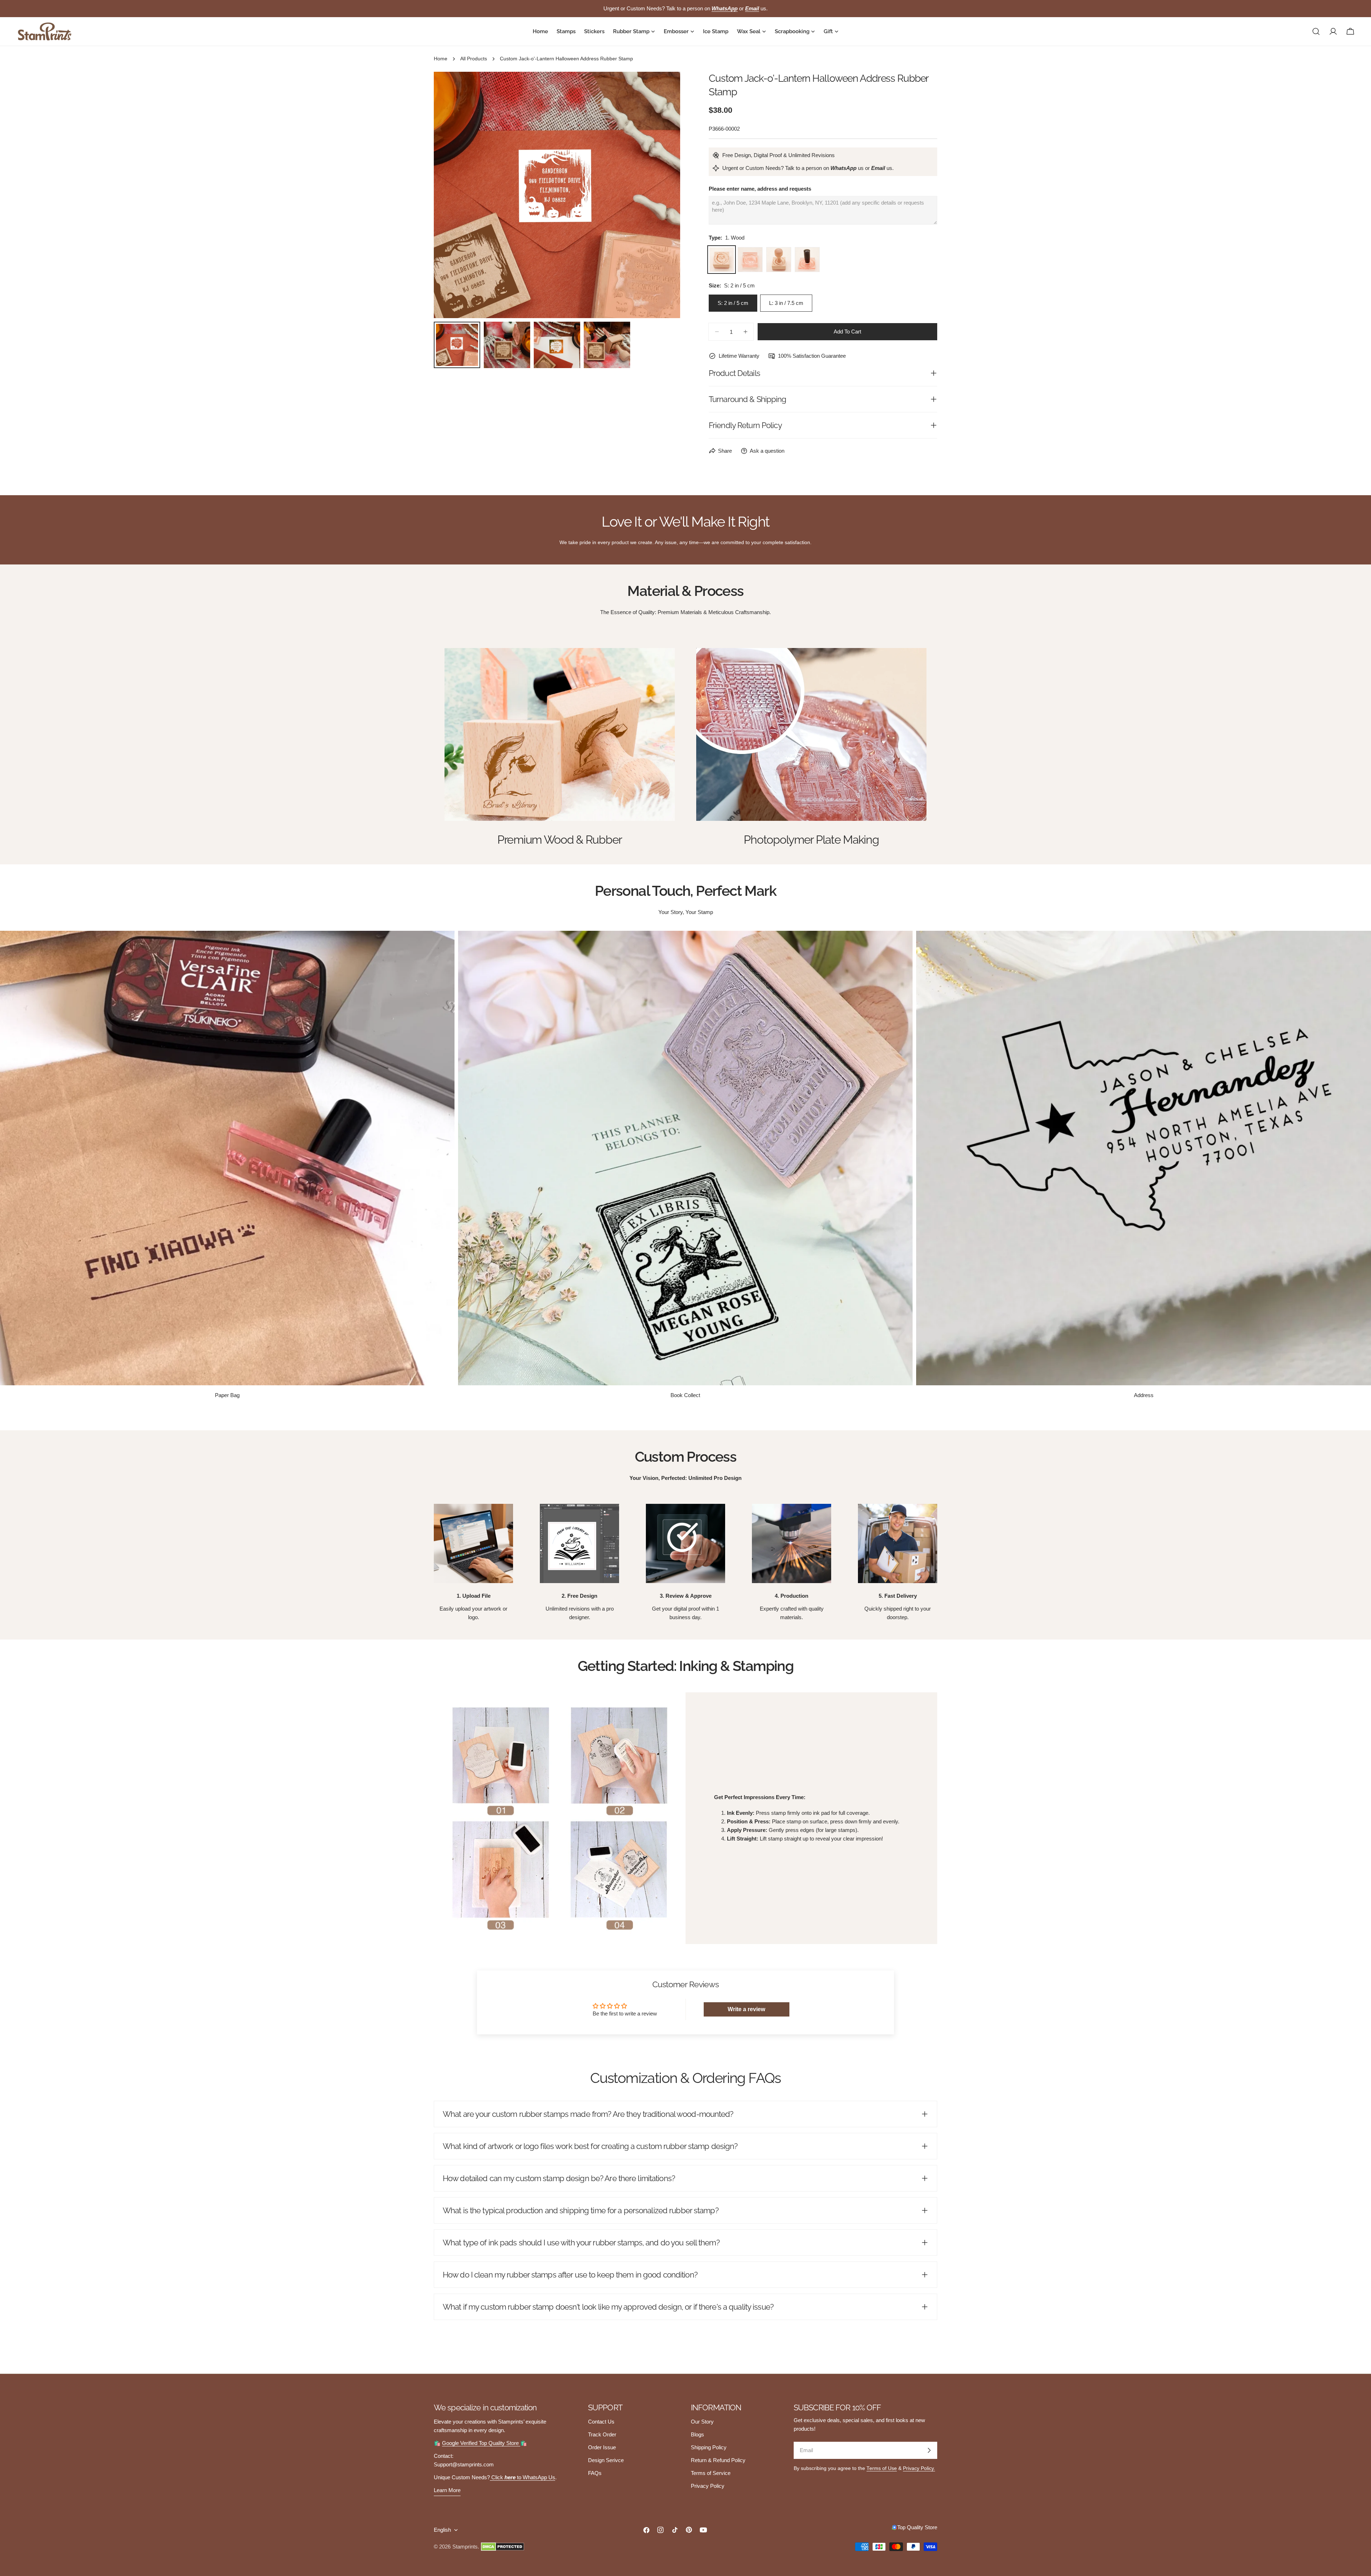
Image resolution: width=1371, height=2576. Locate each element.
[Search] (1316, 31)
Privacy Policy (708, 2486)
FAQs (595, 2473)
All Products (474, 59)
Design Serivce (606, 2460)
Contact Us (601, 2422)
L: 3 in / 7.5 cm (786, 303)
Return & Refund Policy (718, 2460)
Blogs (697, 2434)
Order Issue (602, 2447)
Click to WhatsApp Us (523, 2477)
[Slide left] (451, 195)
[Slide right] (663, 195)
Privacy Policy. (919, 2468)
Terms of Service (711, 2473)
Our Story (702, 2422)
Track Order (602, 2434)
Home (441, 59)
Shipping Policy (709, 2447)
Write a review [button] (746, 2009)
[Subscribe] (929, 2450)
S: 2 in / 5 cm (733, 303)
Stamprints (465, 2547)
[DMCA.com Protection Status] (503, 2547)
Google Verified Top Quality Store (481, 2443)
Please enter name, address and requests (760, 189)
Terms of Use (882, 2468)
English (442, 2530)
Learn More (447, 2490)
